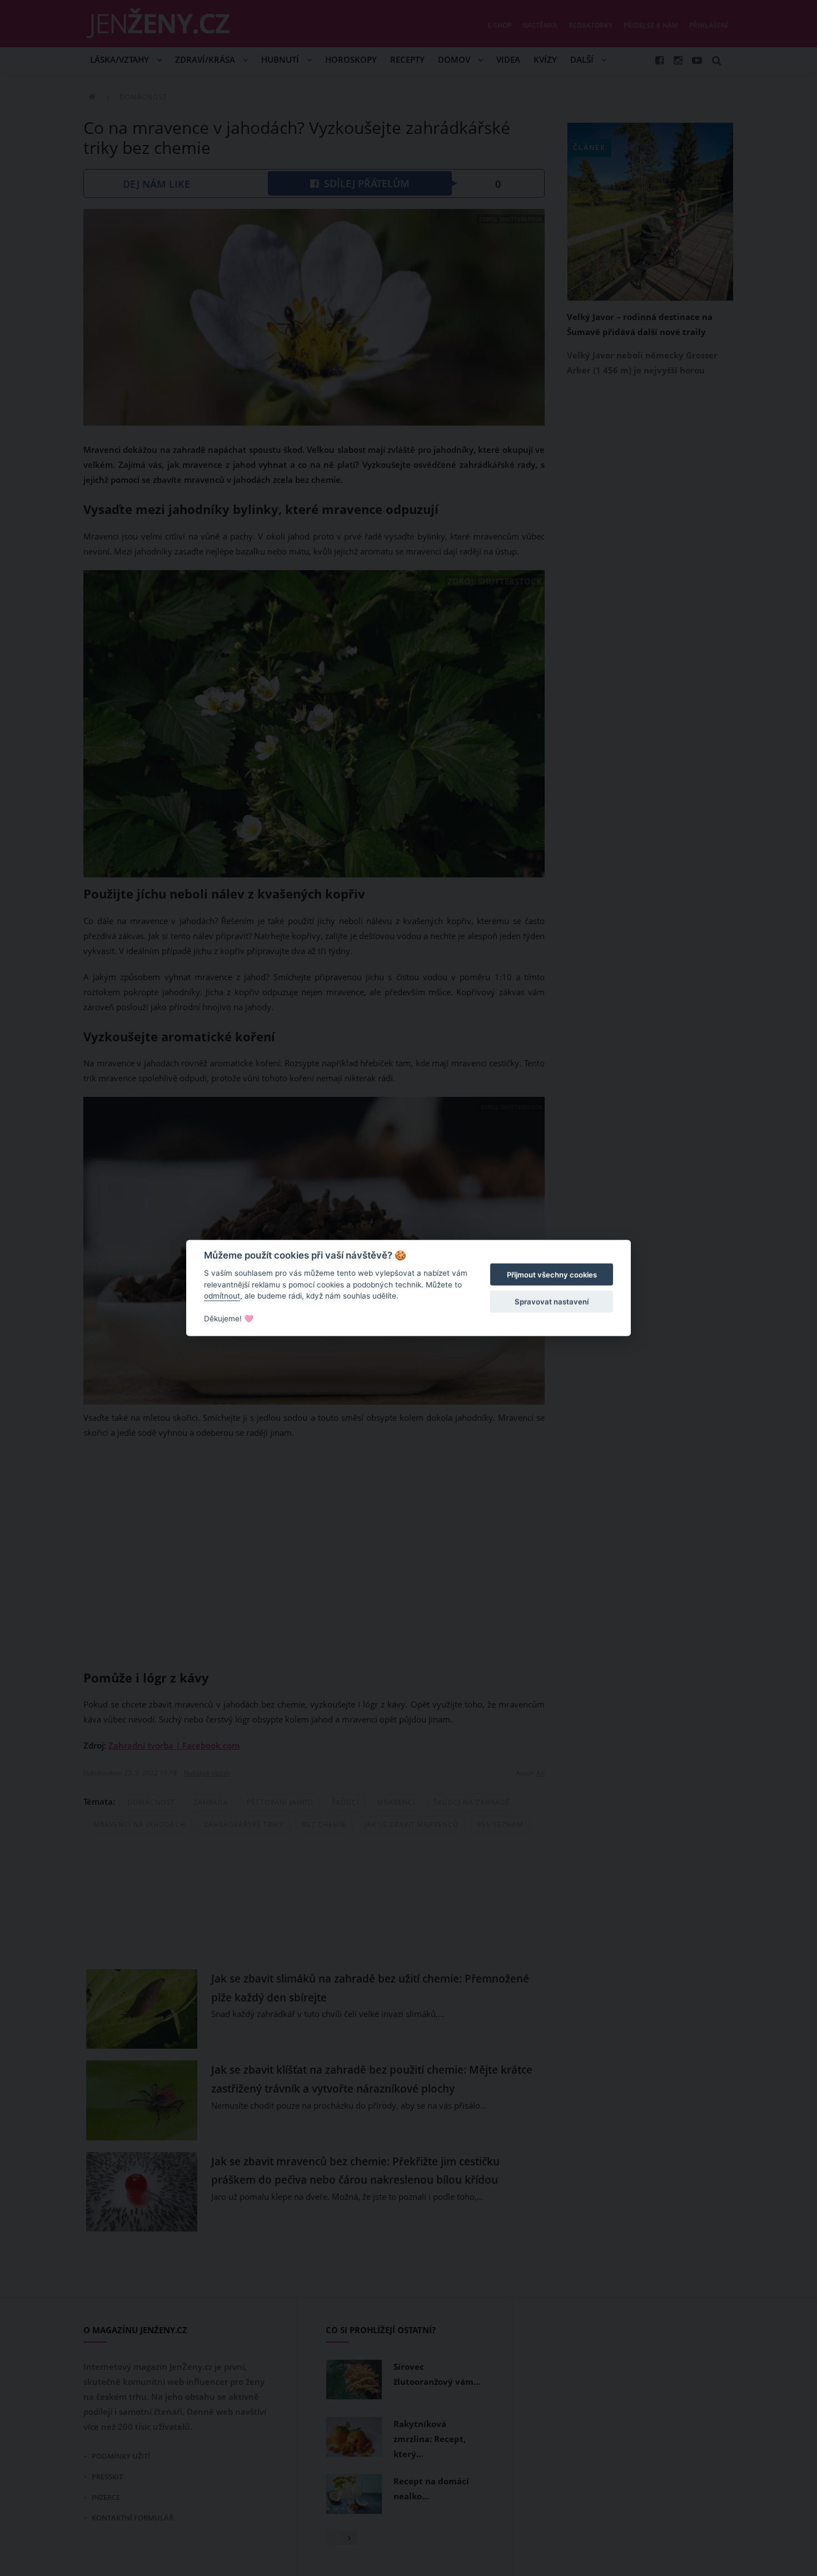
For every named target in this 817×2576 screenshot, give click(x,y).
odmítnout (222, 1296)
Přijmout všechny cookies (552, 1275)
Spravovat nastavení (552, 1301)
